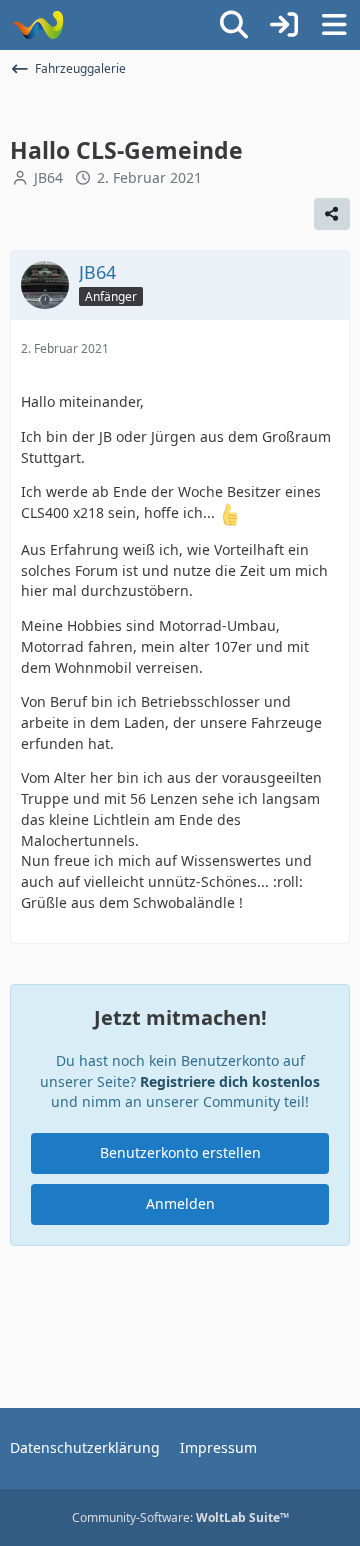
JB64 (48, 177)
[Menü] (334, 25)
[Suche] (234, 25)
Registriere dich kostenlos (230, 1081)
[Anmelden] (284, 25)
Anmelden (180, 1203)
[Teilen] (332, 214)
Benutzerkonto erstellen (180, 1152)
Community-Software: (180, 1517)
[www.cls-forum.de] (37, 25)
